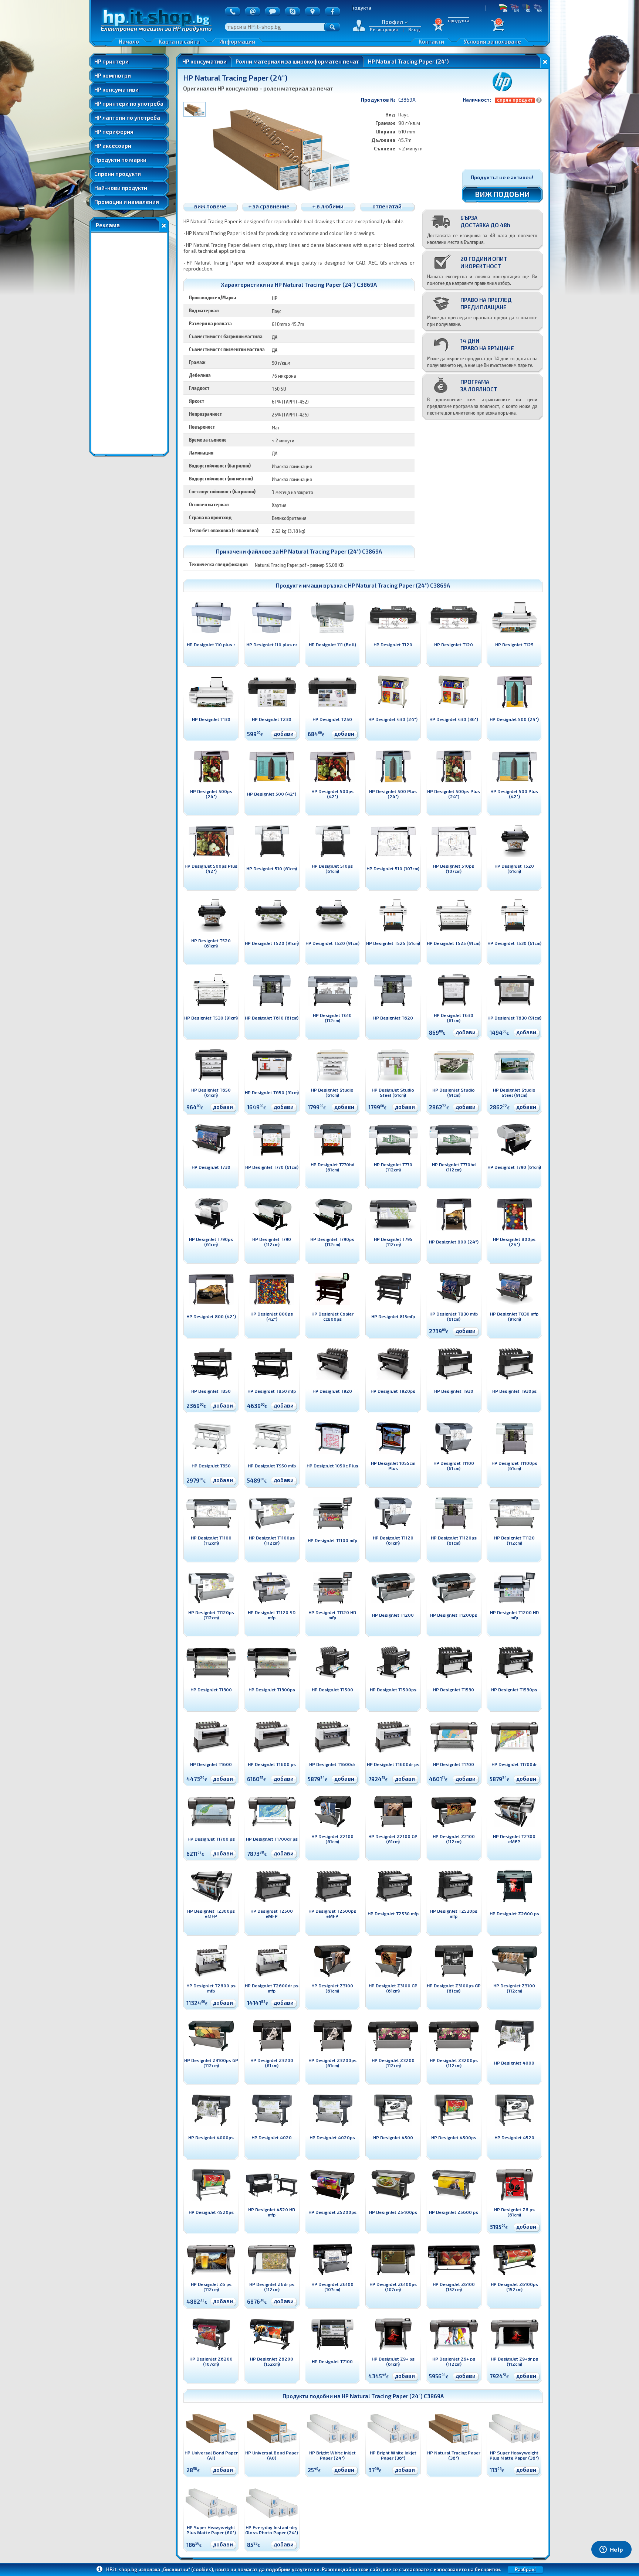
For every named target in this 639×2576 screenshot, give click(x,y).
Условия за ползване (492, 41)
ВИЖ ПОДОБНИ (502, 194)
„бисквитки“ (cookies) (187, 2569)
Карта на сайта (179, 41)
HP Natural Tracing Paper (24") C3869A (399, 585)
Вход (414, 29)
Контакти (431, 41)
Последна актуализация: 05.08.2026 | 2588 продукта (464, 8)
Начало (129, 41)
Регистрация (384, 29)
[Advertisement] (129, 343)
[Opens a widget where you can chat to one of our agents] (611, 2550)
